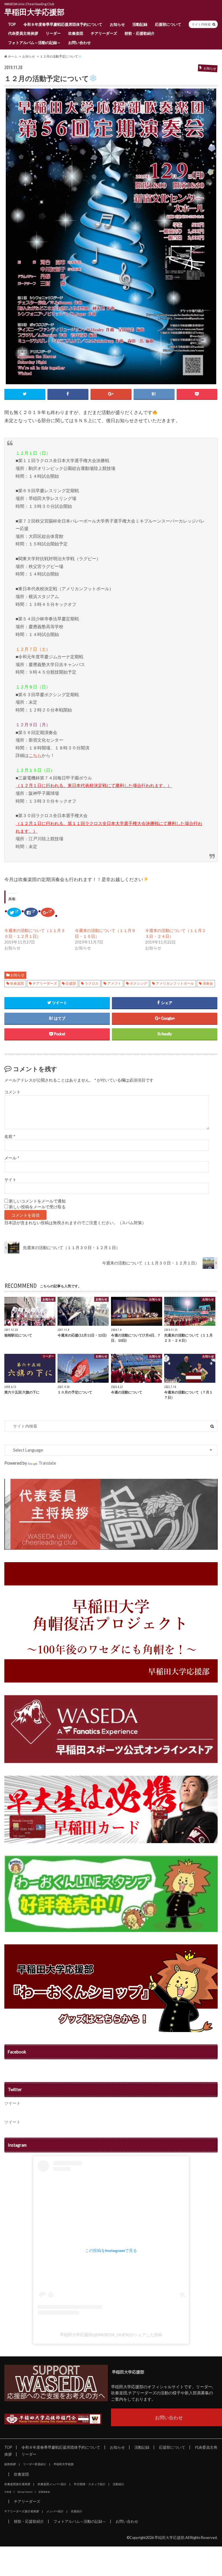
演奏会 (208, 983)
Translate (47, 1463)
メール (12, 1158)
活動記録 (140, 24)
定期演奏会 (44, 2492)
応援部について (168, 24)
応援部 (71, 983)
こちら (35, 755)
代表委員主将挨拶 (23, 33)
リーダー (53, 33)
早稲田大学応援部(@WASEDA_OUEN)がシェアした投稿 (111, 2335)
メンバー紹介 (55, 2511)
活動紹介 (119, 2484)
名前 (10, 1137)
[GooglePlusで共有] (111, 394)
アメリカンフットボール (175, 983)
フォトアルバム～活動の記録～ (34, 43)
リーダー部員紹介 (35, 2464)
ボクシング (138, 983)
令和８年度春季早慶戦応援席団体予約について (63, 24)
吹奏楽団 (76, 33)
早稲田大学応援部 (34, 12)
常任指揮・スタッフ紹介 (90, 2484)
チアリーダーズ (104, 33)
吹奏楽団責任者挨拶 (17, 2484)
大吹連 (8, 2492)
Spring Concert (25, 2492)
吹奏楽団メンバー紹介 (52, 2484)
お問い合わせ (79, 43)
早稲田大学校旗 (64, 2464)
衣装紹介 (77, 2511)
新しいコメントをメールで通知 (37, 1201)
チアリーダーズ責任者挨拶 (22, 2511)
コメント (12, 1092)
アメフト (114, 983)
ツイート (12, 2103)
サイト (10, 1180)
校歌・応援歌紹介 (140, 33)
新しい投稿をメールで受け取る (37, 1207)
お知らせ (117, 24)
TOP (12, 24)
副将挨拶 (10, 2464)
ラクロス (92, 983)
